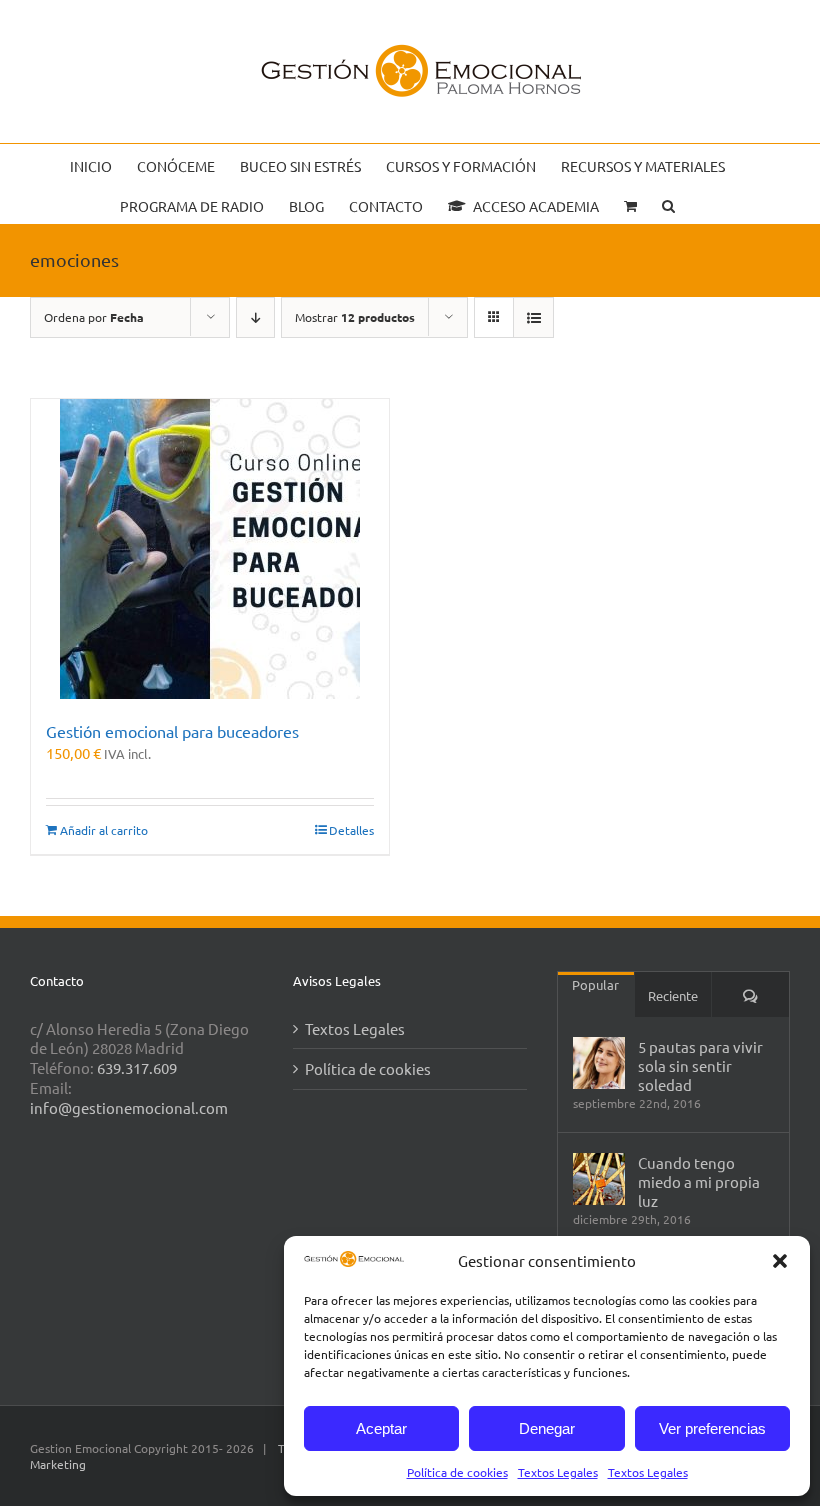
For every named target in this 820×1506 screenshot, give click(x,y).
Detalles (351, 830)
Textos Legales (558, 1472)
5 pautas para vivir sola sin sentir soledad (700, 1065)
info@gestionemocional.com (129, 1107)
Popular (595, 984)
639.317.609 (137, 1067)
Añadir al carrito (104, 830)
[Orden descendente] (255, 317)
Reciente (673, 995)
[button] (780, 1261)
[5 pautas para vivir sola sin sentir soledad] (599, 1063)
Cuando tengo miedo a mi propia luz (699, 1181)
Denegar (547, 1428)
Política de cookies (457, 1472)
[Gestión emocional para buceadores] (210, 549)
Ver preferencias (712, 1428)
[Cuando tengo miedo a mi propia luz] (599, 1179)
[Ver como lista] (533, 317)
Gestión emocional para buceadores (172, 731)
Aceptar (381, 1428)
